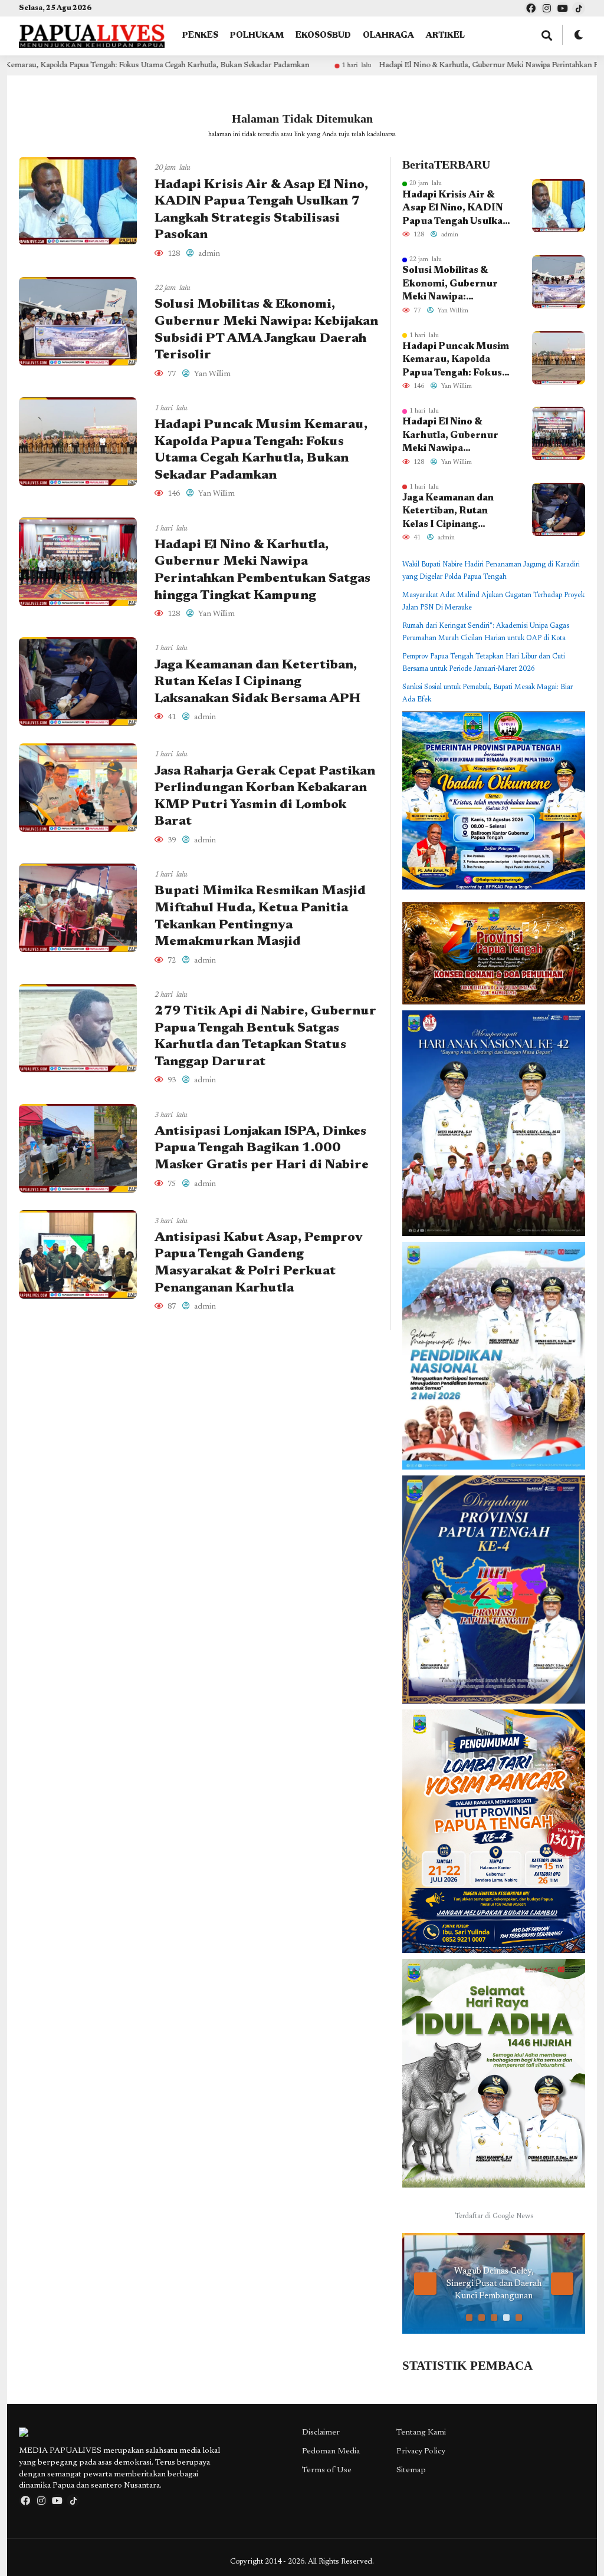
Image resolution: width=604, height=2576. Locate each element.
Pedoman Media (331, 2452)
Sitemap (411, 2470)
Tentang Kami (421, 2433)
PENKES (200, 36)
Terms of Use (327, 2470)
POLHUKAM (257, 36)
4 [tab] (506, 2318)
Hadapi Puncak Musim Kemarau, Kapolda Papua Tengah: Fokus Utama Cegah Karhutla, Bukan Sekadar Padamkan (457, 361)
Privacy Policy (421, 2452)
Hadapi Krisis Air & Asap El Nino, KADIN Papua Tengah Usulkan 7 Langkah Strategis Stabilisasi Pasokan (455, 209)
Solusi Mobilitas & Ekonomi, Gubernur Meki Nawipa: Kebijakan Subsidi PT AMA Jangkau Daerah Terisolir (455, 285)
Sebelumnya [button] (425, 2284)
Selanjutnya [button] (562, 2284)
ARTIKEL (445, 36)
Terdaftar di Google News (494, 2216)
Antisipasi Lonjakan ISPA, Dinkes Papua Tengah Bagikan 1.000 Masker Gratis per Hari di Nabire (262, 1149)
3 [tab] (494, 2318)
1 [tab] (469, 2318)
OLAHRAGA (388, 36)
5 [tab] (519, 2318)
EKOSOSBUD (323, 36)
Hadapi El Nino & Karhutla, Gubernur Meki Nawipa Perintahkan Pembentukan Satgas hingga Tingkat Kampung (452, 436)
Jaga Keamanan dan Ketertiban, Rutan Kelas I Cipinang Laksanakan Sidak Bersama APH (257, 682)
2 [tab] (482, 2318)
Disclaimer (321, 2433)
